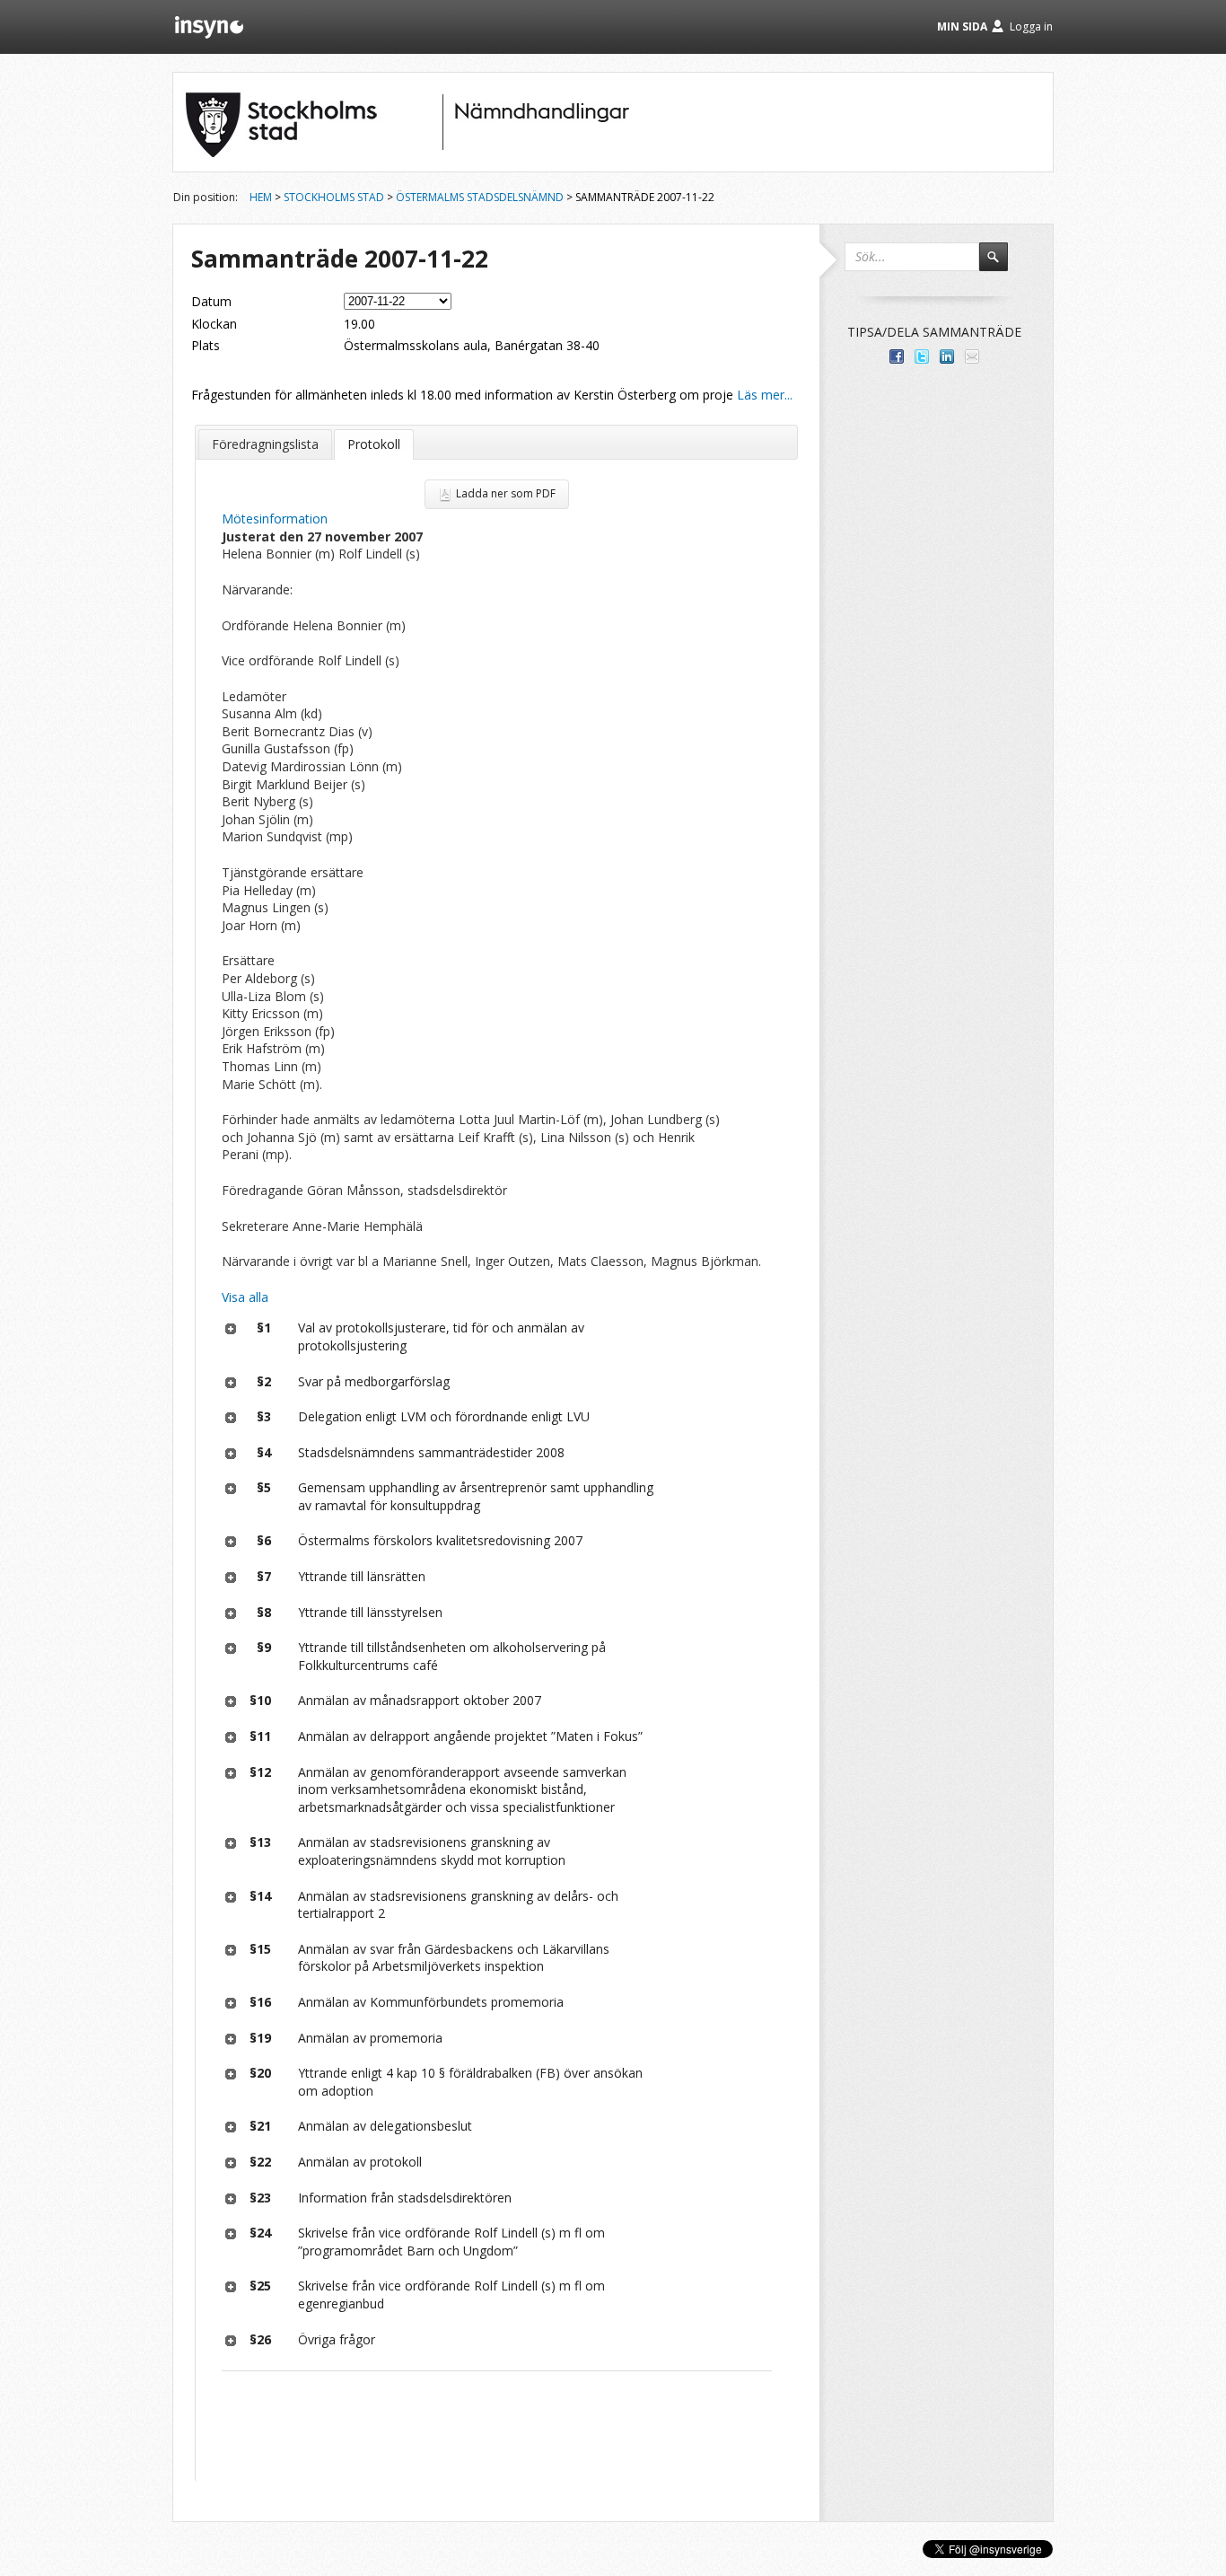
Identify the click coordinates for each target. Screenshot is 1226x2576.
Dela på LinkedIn (947, 356)
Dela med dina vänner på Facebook (897, 356)
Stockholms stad (334, 197)
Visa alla (245, 1297)
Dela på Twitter (922, 356)
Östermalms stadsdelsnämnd (480, 197)
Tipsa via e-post (972, 356)
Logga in (1031, 26)
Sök (1002, 265)
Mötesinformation (275, 519)
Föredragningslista (265, 444)
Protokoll (374, 444)
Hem (261, 197)
